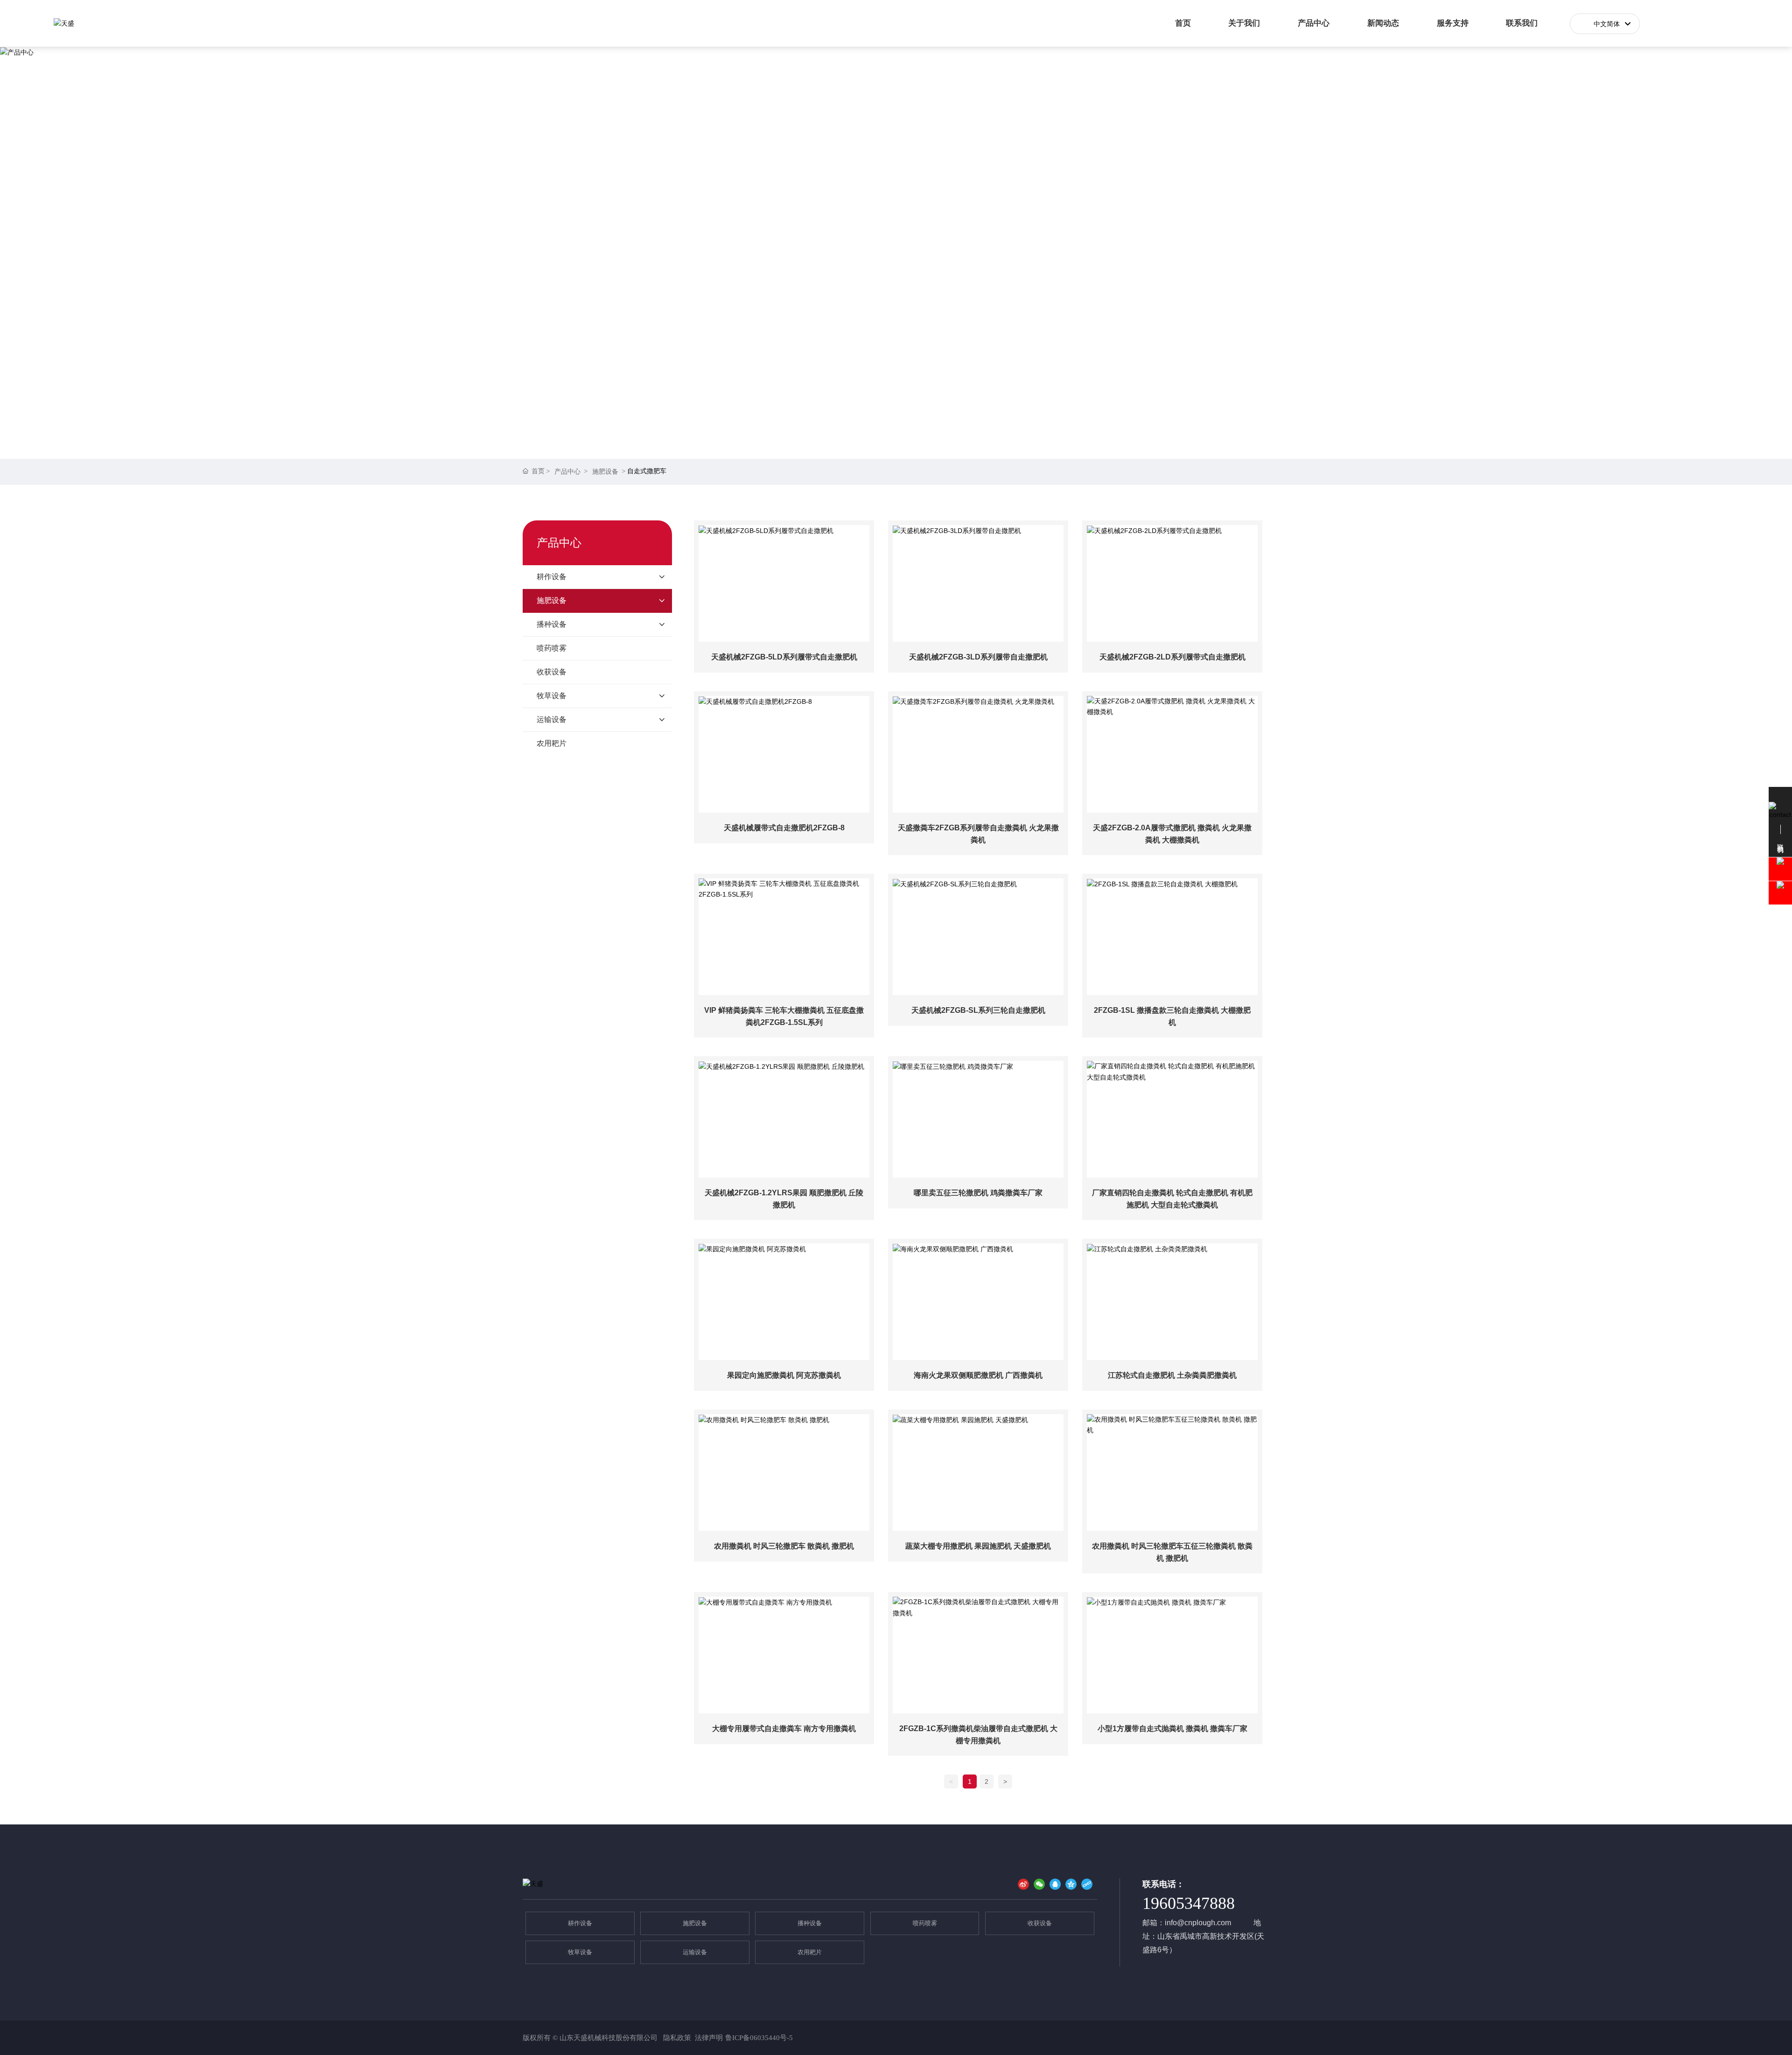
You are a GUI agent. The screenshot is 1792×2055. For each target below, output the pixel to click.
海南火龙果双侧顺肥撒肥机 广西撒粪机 (978, 1375)
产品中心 (567, 471)
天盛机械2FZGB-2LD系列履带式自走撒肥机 (1172, 657)
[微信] (1039, 1884)
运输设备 (695, 1952)
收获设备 (1040, 1923)
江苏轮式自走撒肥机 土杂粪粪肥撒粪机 (1172, 1375)
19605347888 (1189, 1903)
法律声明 (709, 2038)
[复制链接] (1087, 1884)
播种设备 (810, 1923)
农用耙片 (810, 1952)
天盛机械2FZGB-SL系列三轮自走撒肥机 (978, 1010)
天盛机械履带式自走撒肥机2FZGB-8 (784, 828)
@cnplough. (1197, 1923)
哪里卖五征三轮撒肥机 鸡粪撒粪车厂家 (978, 1193)
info (1171, 1923)
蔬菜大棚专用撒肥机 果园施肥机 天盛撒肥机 (978, 1546)
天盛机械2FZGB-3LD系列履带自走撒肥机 (978, 657)
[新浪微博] (1023, 1884)
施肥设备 (605, 471)
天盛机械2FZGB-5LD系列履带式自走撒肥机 (784, 657)
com (1224, 1923)
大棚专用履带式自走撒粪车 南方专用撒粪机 (784, 1729)
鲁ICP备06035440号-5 (759, 2038)
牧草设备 (580, 1952)
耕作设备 (580, 1923)
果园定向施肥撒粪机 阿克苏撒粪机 (784, 1375)
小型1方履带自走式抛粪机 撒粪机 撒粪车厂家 (1172, 1729)
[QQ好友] (1055, 1884)
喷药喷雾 (925, 1923)
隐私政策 (676, 2038)
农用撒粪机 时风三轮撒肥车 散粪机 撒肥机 (784, 1546)
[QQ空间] (1071, 1884)
